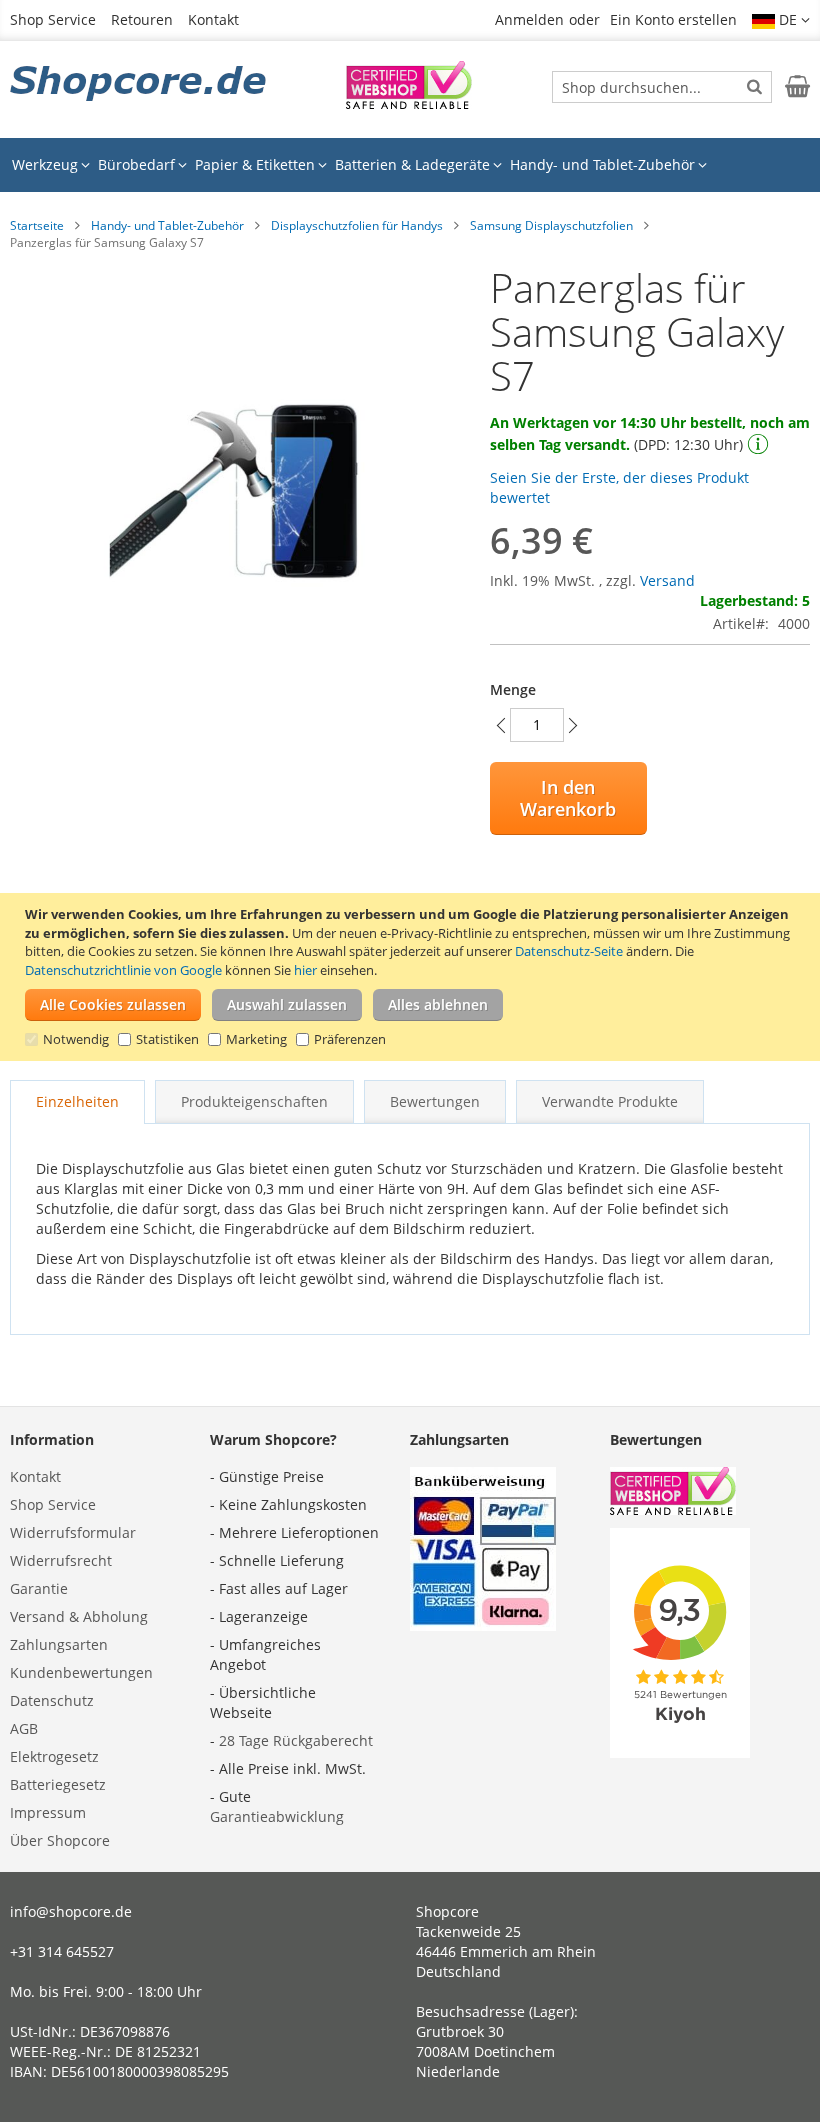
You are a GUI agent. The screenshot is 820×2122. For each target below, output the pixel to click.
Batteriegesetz (58, 1784)
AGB (24, 1728)
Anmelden (529, 19)
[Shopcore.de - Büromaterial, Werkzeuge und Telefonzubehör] (140, 85)
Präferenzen (350, 1039)
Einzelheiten (77, 1101)
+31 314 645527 (62, 1951)
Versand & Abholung (79, 1616)
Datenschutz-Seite (569, 951)
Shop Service (53, 19)
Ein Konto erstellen (673, 19)
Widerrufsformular (73, 1532)
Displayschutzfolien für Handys (357, 225)
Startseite (37, 225)
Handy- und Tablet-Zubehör (167, 225)
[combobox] (662, 87)
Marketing (256, 1039)
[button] (781, 20)
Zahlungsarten (59, 1644)
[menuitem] (51, 165)
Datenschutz (52, 1700)
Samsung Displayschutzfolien (551, 225)
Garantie (39, 1588)
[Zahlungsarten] (483, 1625)
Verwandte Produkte (610, 1101)
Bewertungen (435, 1101)
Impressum (48, 1812)
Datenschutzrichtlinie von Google (123, 970)
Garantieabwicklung (277, 1816)
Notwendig (76, 1039)
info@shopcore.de (71, 1911)
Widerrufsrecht (61, 1560)
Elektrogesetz (54, 1756)
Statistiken (167, 1039)
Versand (667, 580)
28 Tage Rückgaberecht (296, 1740)
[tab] (77, 1102)
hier (305, 970)
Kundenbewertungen (81, 1672)
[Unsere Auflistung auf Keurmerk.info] (409, 103)
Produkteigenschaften (254, 1101)
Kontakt (213, 19)
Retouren (142, 19)
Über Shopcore (60, 1840)
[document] (412, 977)
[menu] (410, 165)
